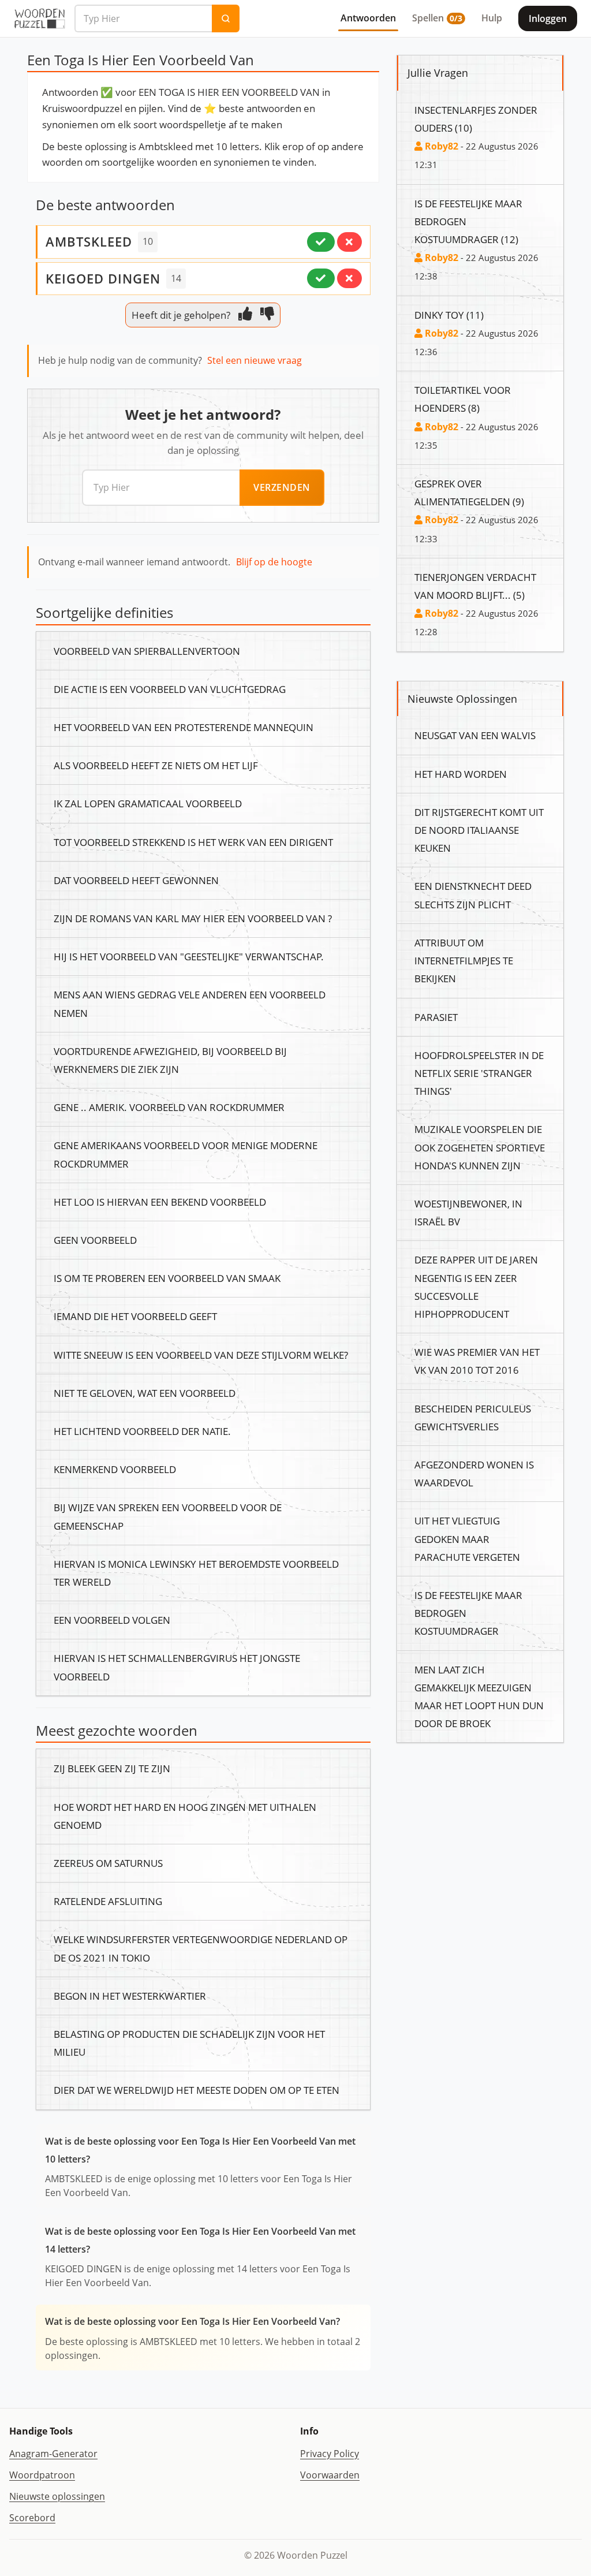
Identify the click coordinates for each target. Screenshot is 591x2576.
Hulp (492, 18)
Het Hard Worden (461, 774)
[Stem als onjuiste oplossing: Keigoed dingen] (349, 278)
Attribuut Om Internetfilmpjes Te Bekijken (464, 960)
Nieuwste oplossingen (57, 2496)
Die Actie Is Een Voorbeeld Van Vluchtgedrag (170, 689)
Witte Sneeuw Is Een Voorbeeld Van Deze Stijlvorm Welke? (201, 1355)
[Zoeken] (226, 18)
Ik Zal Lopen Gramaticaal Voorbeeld (148, 803)
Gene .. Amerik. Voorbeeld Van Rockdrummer (169, 1107)
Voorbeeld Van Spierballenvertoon (147, 651)
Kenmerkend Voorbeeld (115, 1469)
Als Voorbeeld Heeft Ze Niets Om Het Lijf (156, 765)
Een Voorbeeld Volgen (112, 1620)
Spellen (437, 18)
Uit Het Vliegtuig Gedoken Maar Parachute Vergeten (467, 1538)
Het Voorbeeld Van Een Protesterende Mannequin (184, 727)
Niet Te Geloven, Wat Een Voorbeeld (145, 1393)
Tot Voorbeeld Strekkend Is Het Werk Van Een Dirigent (193, 842)
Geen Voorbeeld (95, 1240)
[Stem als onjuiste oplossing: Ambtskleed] (349, 242)
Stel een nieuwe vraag (255, 360)
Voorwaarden (330, 2475)
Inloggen (548, 18)
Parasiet (436, 1017)
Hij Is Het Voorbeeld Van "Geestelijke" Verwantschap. (189, 956)
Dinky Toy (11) (449, 315)
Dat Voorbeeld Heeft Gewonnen (136, 880)
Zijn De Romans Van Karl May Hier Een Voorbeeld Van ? (193, 918)
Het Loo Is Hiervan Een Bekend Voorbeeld (160, 1202)
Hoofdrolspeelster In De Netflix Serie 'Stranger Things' (479, 1073)
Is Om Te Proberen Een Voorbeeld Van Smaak (167, 1278)
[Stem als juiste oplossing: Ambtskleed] (321, 242)
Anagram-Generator (53, 2454)
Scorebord (32, 2518)
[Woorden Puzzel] (40, 18)
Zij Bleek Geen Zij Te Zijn (112, 1768)
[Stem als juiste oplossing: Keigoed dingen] (321, 278)
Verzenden (282, 487)
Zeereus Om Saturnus (108, 1863)
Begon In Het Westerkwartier (130, 1996)
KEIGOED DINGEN (103, 278)
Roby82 (440, 146)
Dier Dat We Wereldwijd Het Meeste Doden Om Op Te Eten (197, 2090)
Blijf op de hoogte (274, 562)
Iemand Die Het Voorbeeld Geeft (135, 1316)
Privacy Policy (330, 2454)
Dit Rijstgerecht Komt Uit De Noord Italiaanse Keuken (479, 830)
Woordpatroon (42, 2475)
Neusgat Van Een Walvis (475, 735)
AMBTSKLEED (89, 241)
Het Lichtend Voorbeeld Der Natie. (142, 1431)
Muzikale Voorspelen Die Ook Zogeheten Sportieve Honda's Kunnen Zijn (480, 1147)
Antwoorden (368, 18)
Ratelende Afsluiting (108, 1901)
